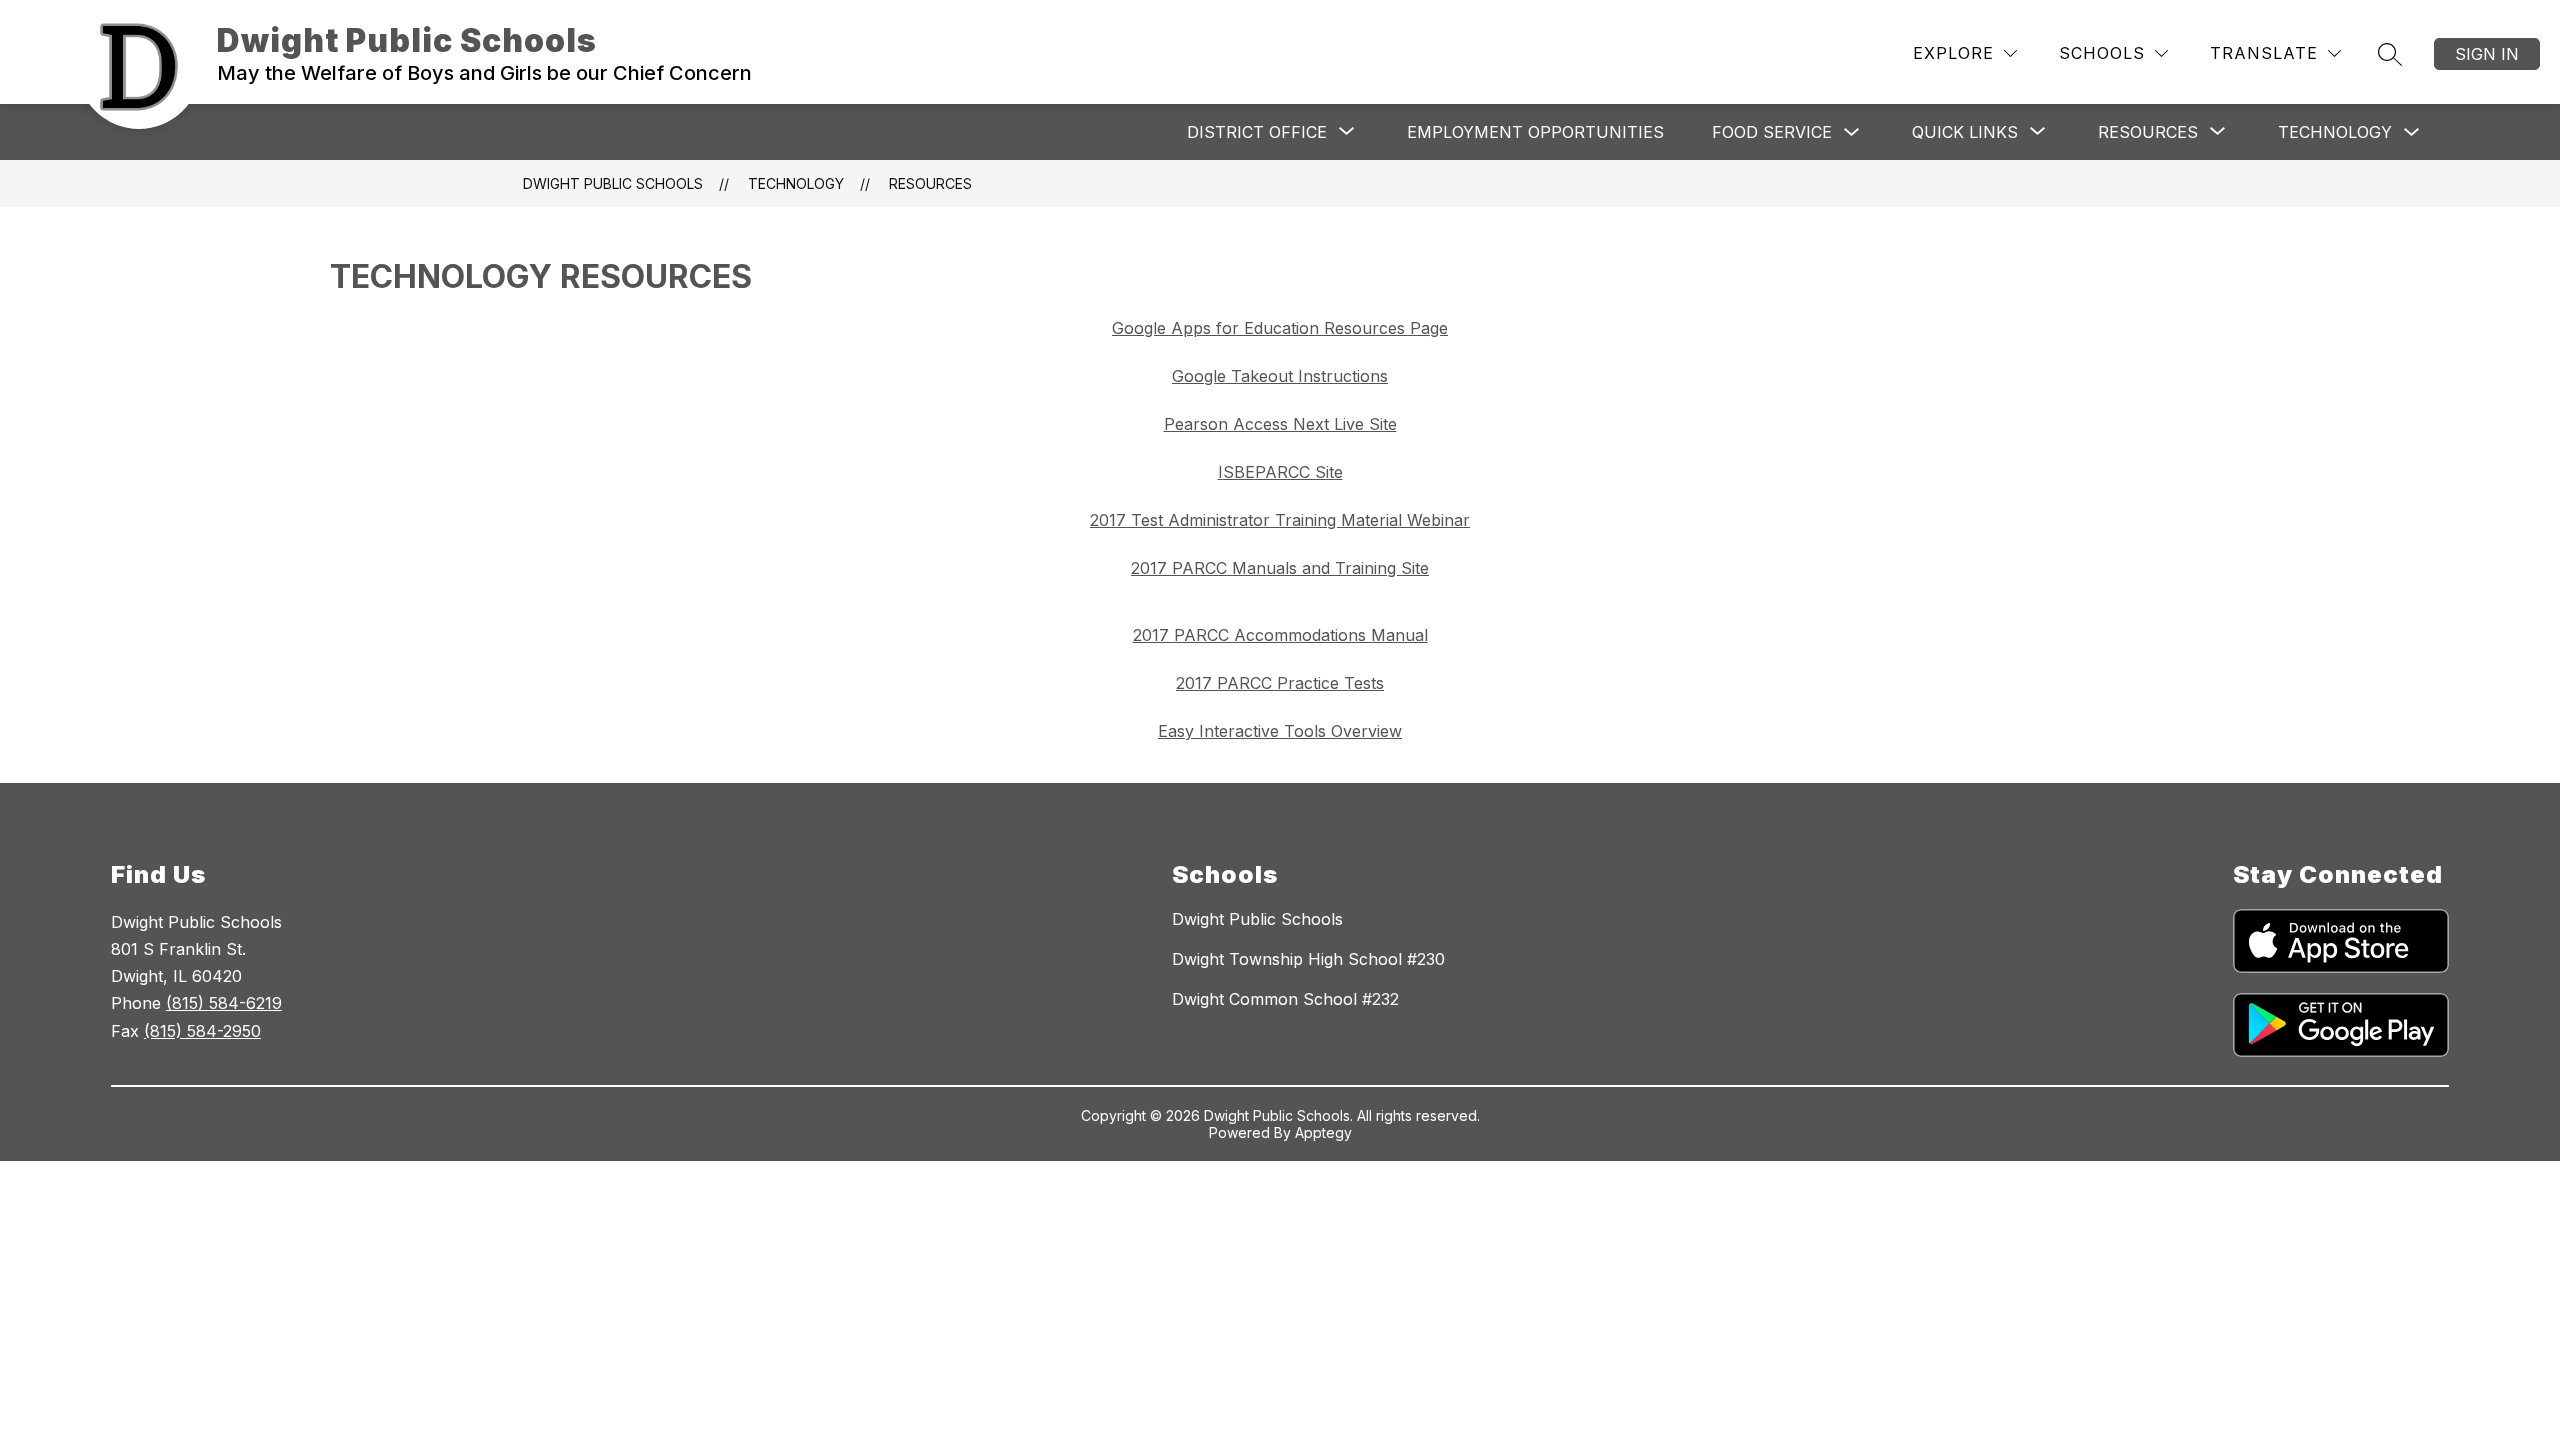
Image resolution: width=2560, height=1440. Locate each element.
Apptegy (1323, 1132)
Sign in (2487, 54)
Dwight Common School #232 (1285, 999)
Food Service (1772, 132)
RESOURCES (930, 183)
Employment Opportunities (1535, 132)
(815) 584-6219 (224, 1003)
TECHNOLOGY (2335, 132)
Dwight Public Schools (613, 183)
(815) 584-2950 (202, 1031)
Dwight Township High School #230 (1308, 959)
